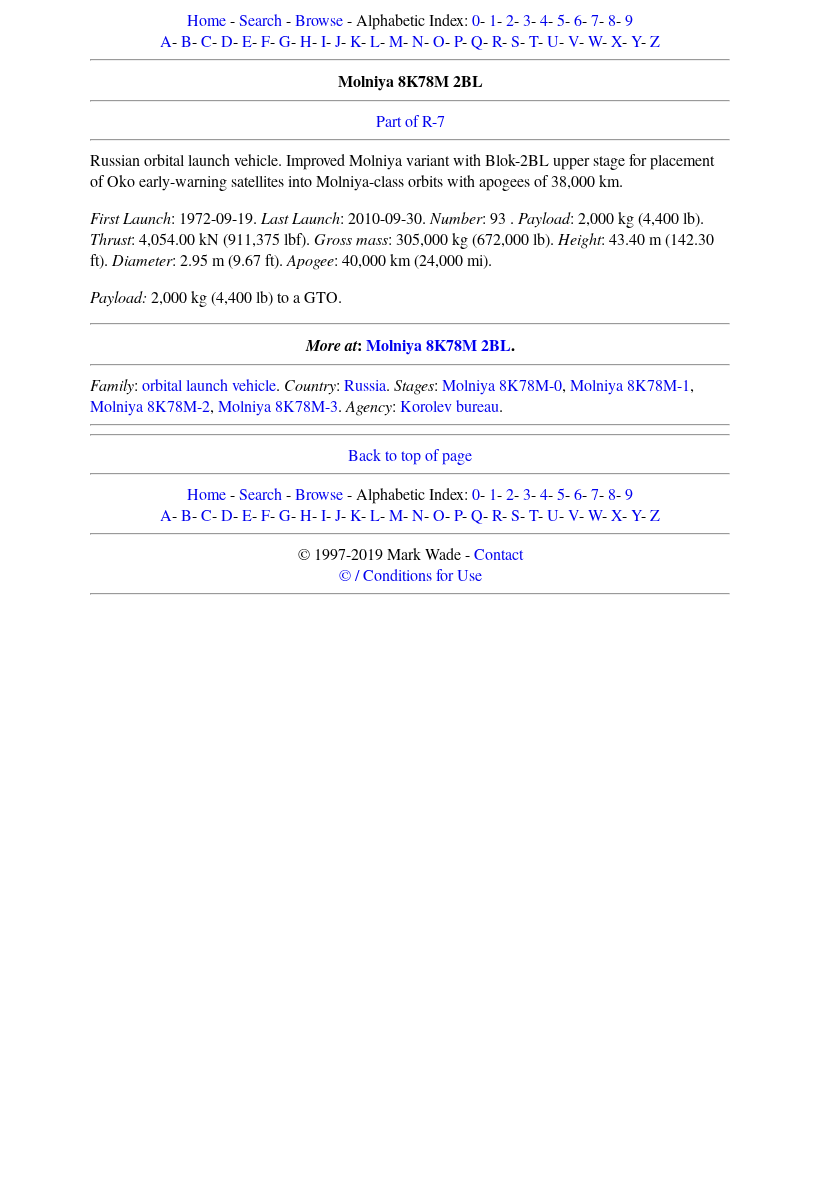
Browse (319, 19)
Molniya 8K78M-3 (278, 405)
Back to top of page (410, 454)
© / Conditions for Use (410, 574)
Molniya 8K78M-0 (502, 384)
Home (206, 19)
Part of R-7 (410, 120)
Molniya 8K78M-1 (630, 384)
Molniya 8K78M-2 (150, 405)
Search (260, 19)
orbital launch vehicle (209, 384)
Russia (365, 384)
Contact (498, 553)
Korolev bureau (449, 405)
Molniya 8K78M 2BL (438, 344)
